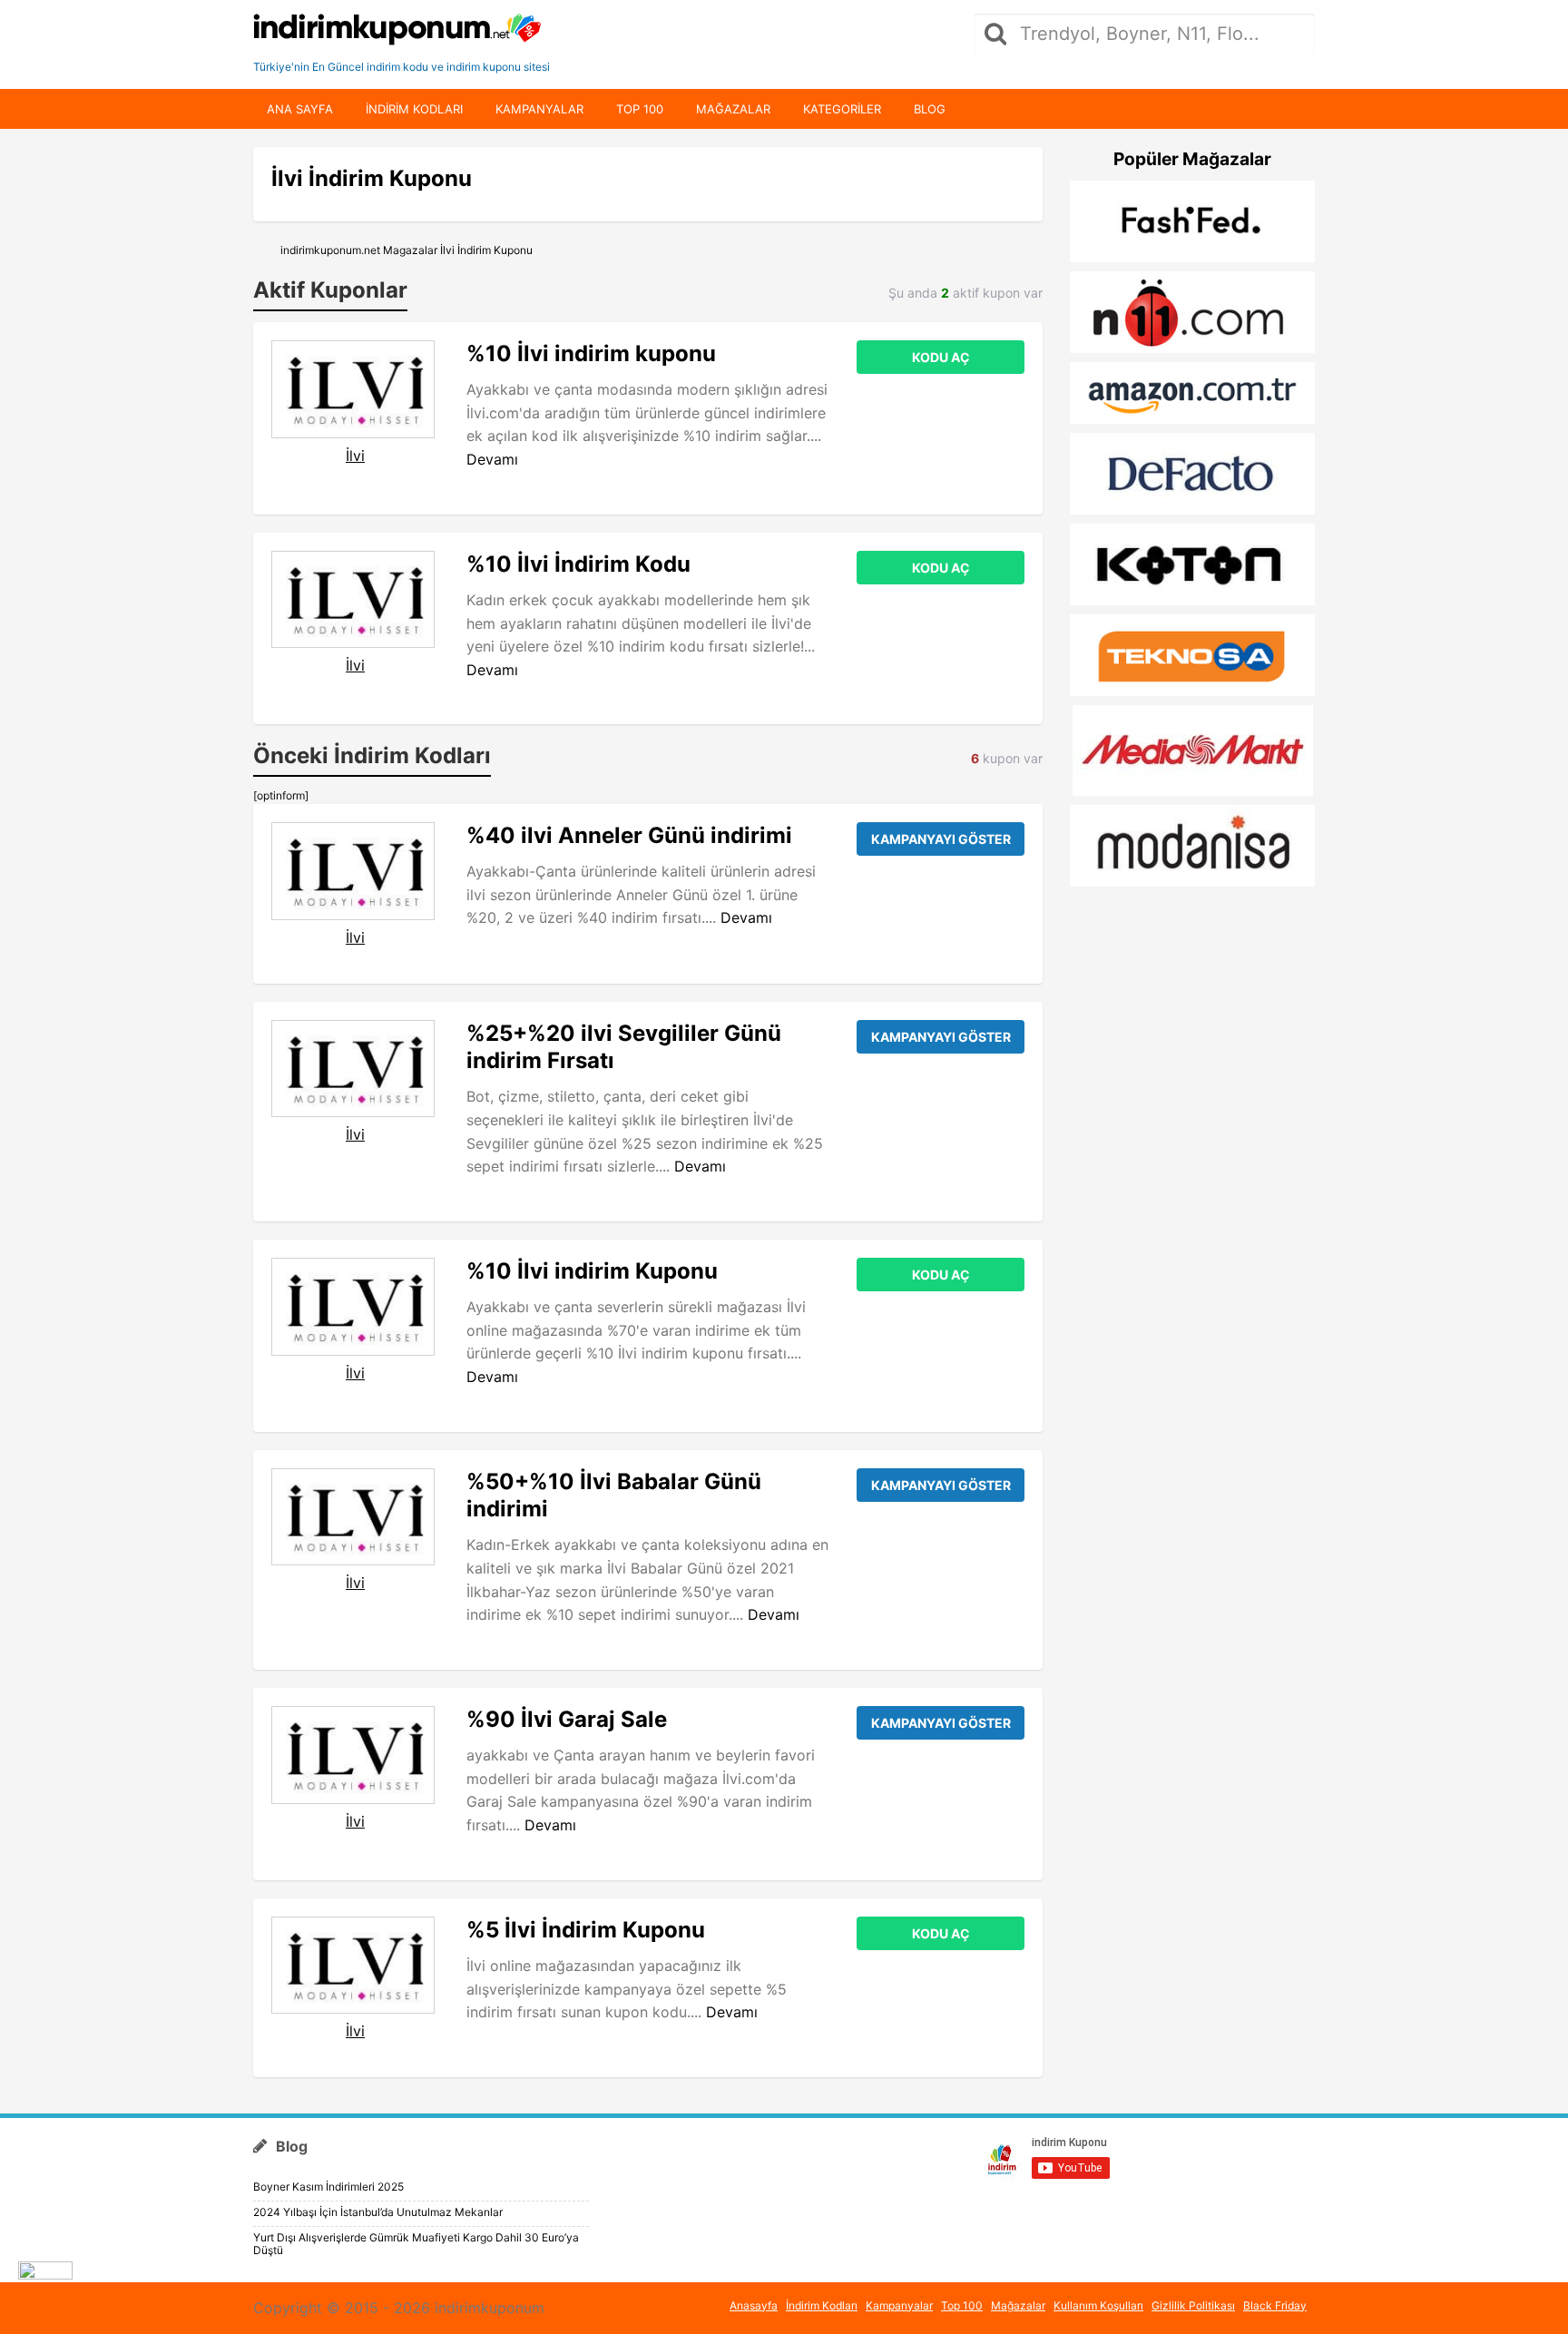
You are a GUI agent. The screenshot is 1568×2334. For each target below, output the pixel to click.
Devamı (492, 459)
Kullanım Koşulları (1098, 2305)
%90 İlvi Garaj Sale (567, 1719)
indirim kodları (414, 109)
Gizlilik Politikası (1193, 2305)
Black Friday (1275, 2305)
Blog (930, 109)
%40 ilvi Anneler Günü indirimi (629, 835)
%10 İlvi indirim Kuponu (592, 1271)
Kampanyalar (539, 109)
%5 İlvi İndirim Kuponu (586, 1930)
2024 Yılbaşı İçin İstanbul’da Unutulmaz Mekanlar (378, 2212)
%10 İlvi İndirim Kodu (578, 564)
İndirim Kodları (822, 2305)
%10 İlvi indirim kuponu (591, 353)
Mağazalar (733, 109)
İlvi (355, 456)
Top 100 (640, 109)
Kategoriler (842, 109)
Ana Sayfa (300, 109)
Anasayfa (754, 2305)
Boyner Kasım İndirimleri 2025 (328, 2187)
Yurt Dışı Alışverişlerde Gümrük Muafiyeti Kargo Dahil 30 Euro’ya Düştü (416, 2244)
